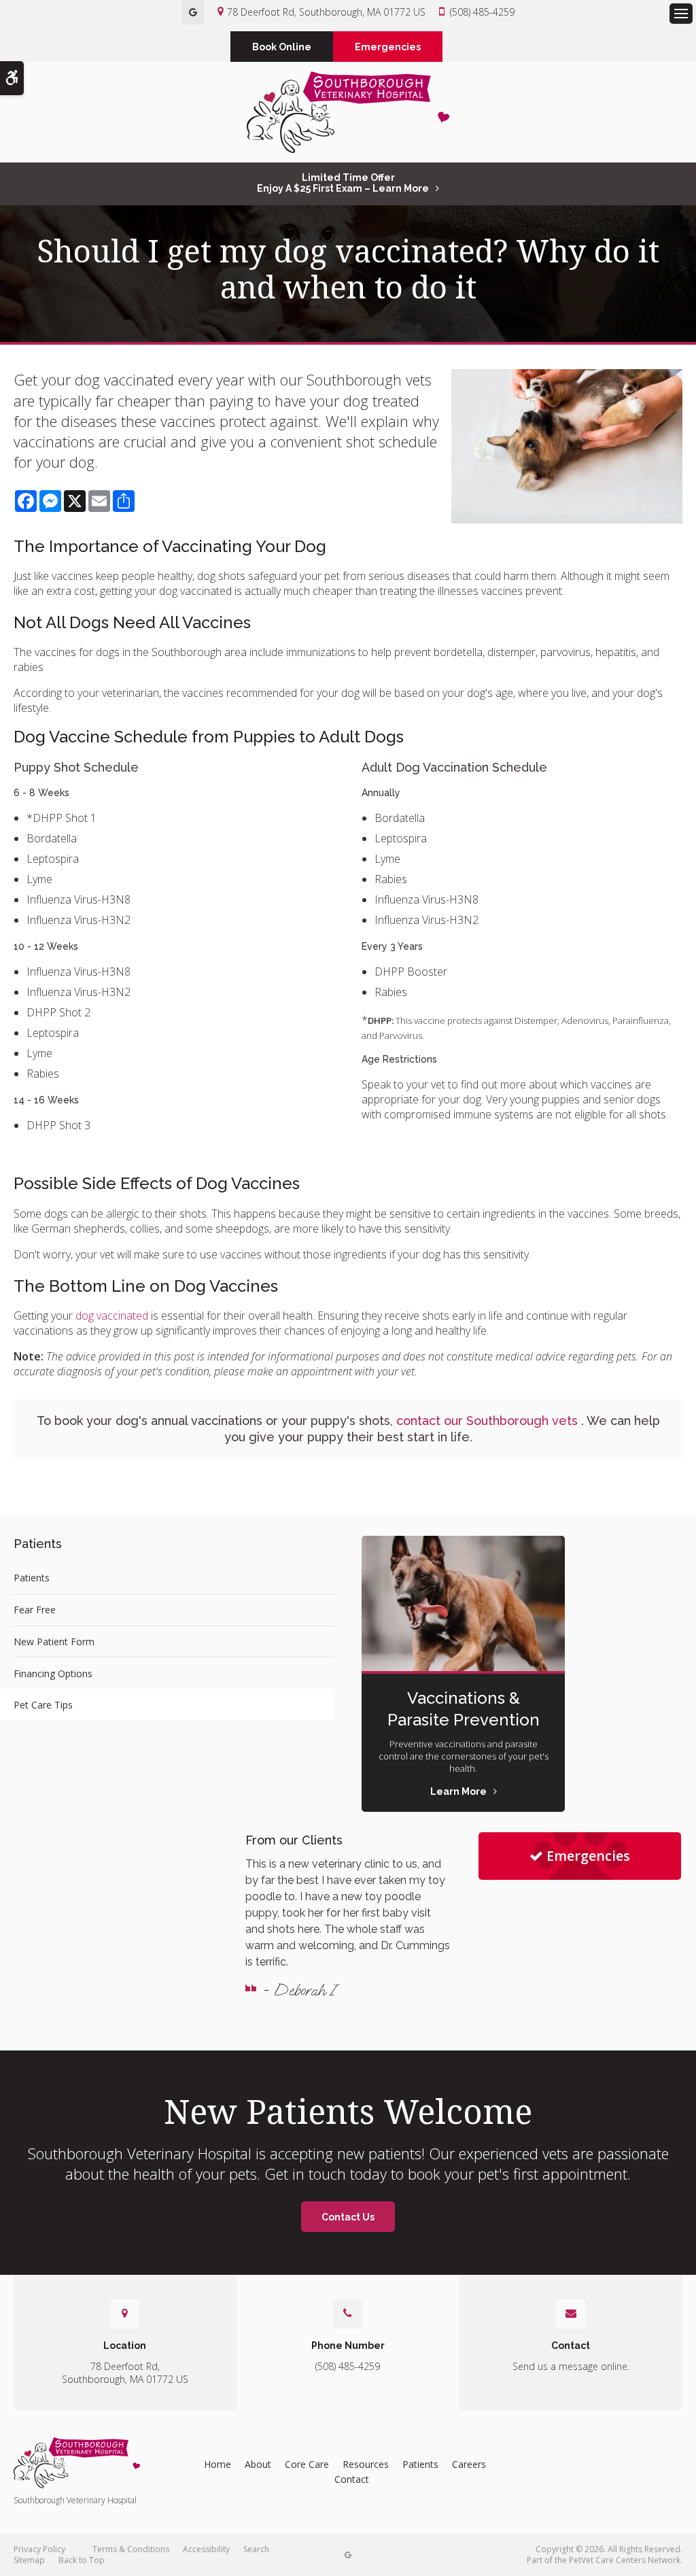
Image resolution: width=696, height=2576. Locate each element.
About (258, 2464)
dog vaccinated (112, 1316)
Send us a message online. (571, 2366)
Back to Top (82, 2560)
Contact (352, 2479)
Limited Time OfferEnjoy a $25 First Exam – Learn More (343, 183)
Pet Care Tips (43, 1705)
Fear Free (35, 1610)
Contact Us (348, 2217)
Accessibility (206, 2549)
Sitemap (29, 2560)
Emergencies (388, 47)
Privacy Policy (39, 2549)
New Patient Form (54, 1642)
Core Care (307, 2464)
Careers (469, 2464)
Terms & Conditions (131, 2549)
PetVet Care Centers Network (625, 2560)
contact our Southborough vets (489, 1421)
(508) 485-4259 (482, 12)
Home (217, 2464)
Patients (32, 1578)
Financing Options (53, 1673)
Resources (366, 2464)
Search (256, 2549)
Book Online (282, 47)
